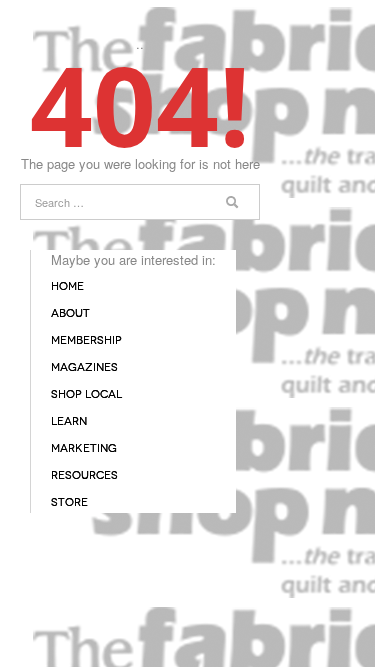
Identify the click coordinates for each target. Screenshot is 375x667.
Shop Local (86, 394)
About (70, 313)
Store (69, 502)
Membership (86, 340)
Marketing (84, 448)
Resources (84, 475)
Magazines (84, 367)
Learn (69, 421)
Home (67, 286)
